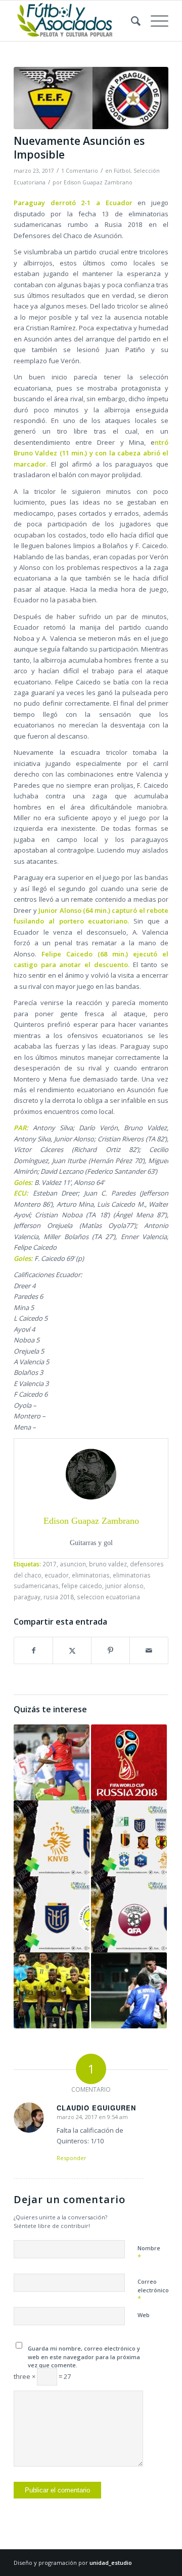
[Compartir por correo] (149, 1650)
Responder (72, 2158)
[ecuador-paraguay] (91, 98)
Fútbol (122, 171)
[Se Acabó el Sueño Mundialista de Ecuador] (52, 1914)
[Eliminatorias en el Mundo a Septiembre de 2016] (52, 1762)
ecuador (57, 1575)
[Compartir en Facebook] (33, 1650)
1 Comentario (80, 171)
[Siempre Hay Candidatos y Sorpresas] (129, 1838)
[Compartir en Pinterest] (110, 1650)
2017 (50, 1564)
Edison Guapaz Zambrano (98, 182)
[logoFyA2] (76, 21)
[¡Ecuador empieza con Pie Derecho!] (129, 1914)
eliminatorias (91, 1575)
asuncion (73, 1564)
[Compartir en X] (72, 1650)
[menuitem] (131, 21)
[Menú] (154, 21)
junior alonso (124, 1586)
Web (144, 2315)
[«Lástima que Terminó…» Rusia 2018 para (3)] (129, 1762)
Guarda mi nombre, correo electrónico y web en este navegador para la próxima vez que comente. (84, 2357)
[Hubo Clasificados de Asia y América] (129, 1990)
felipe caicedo (82, 1586)
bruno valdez (108, 1564)
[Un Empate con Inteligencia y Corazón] (52, 1838)
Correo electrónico (153, 2290)
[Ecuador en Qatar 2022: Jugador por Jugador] (52, 1990)
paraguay (27, 1597)
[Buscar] (131, 21)
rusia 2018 (59, 1597)
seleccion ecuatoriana (108, 1597)
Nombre (149, 2253)
